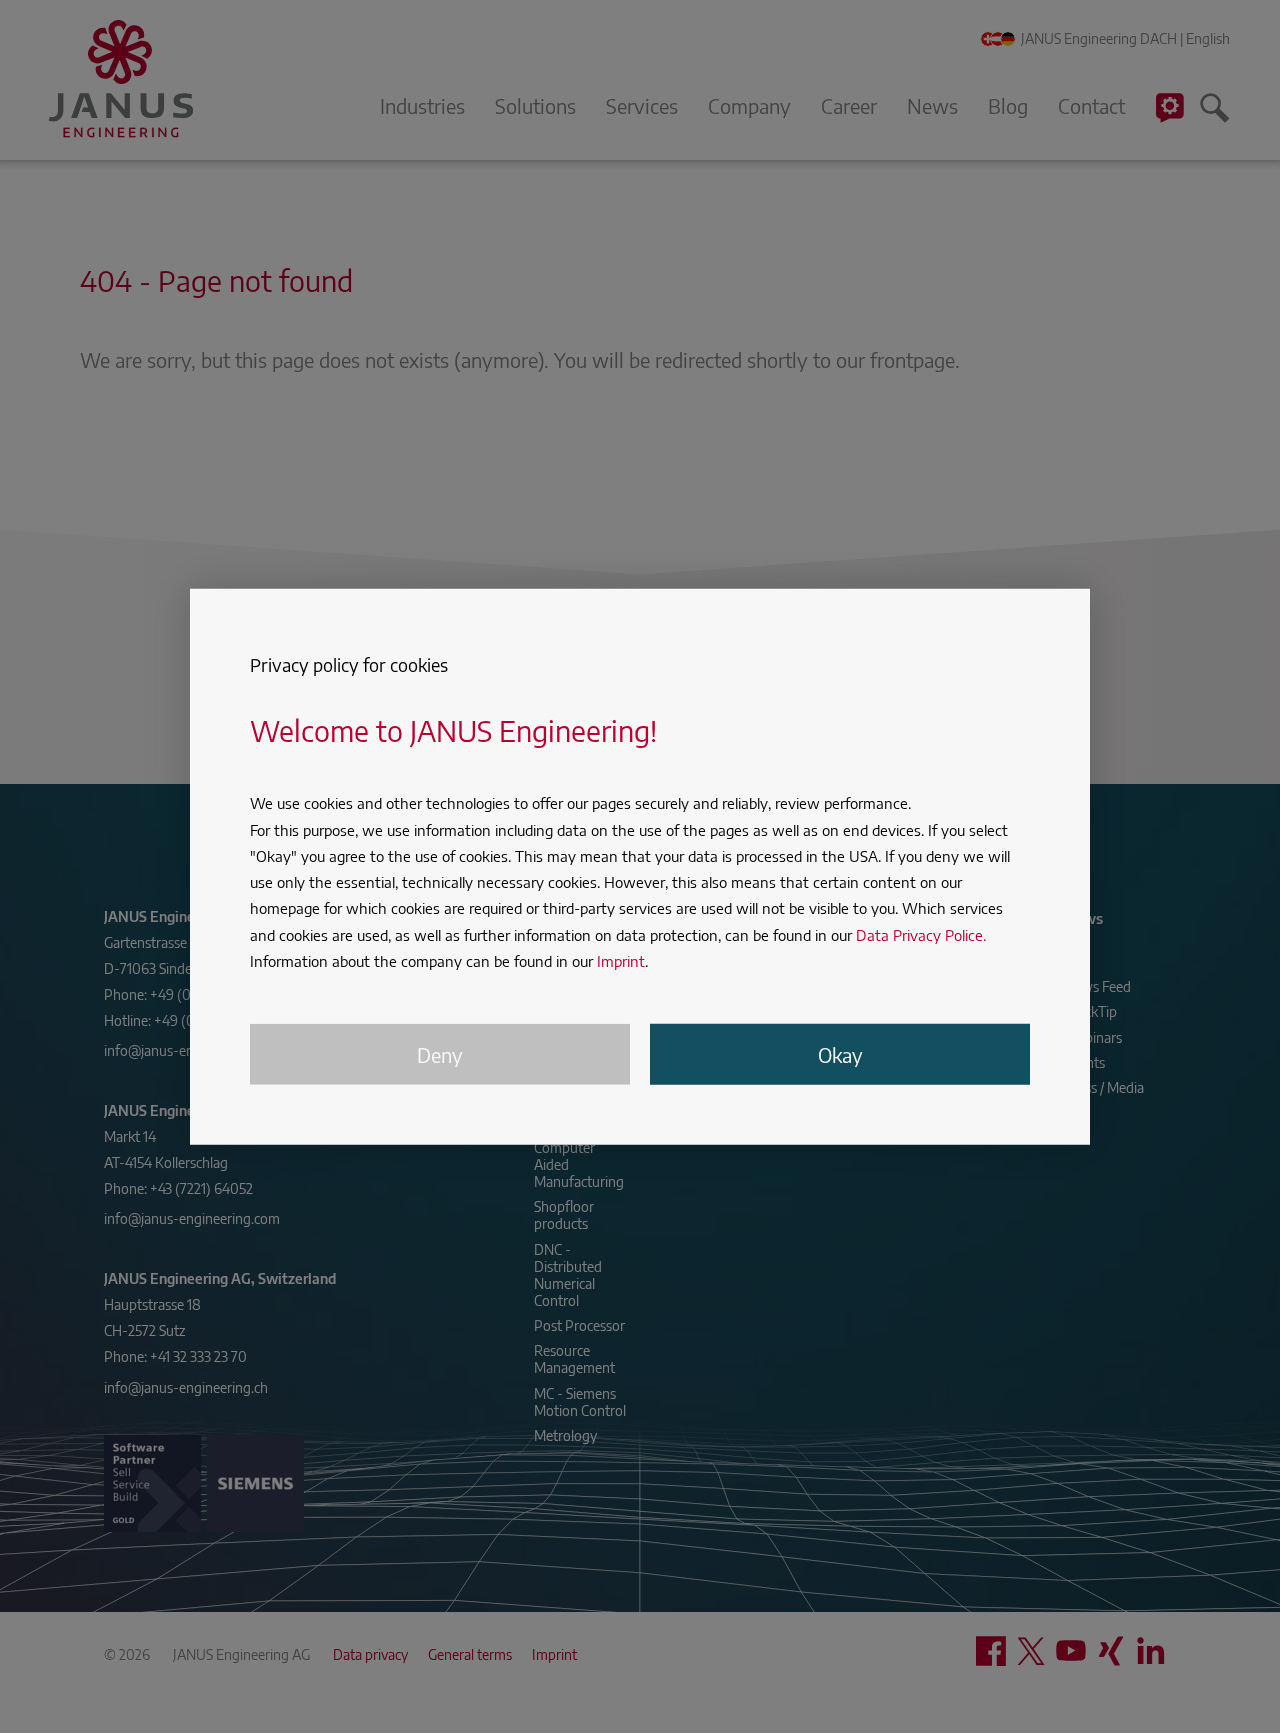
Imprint (621, 961)
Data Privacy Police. (921, 934)
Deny (440, 1054)
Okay (840, 1054)
